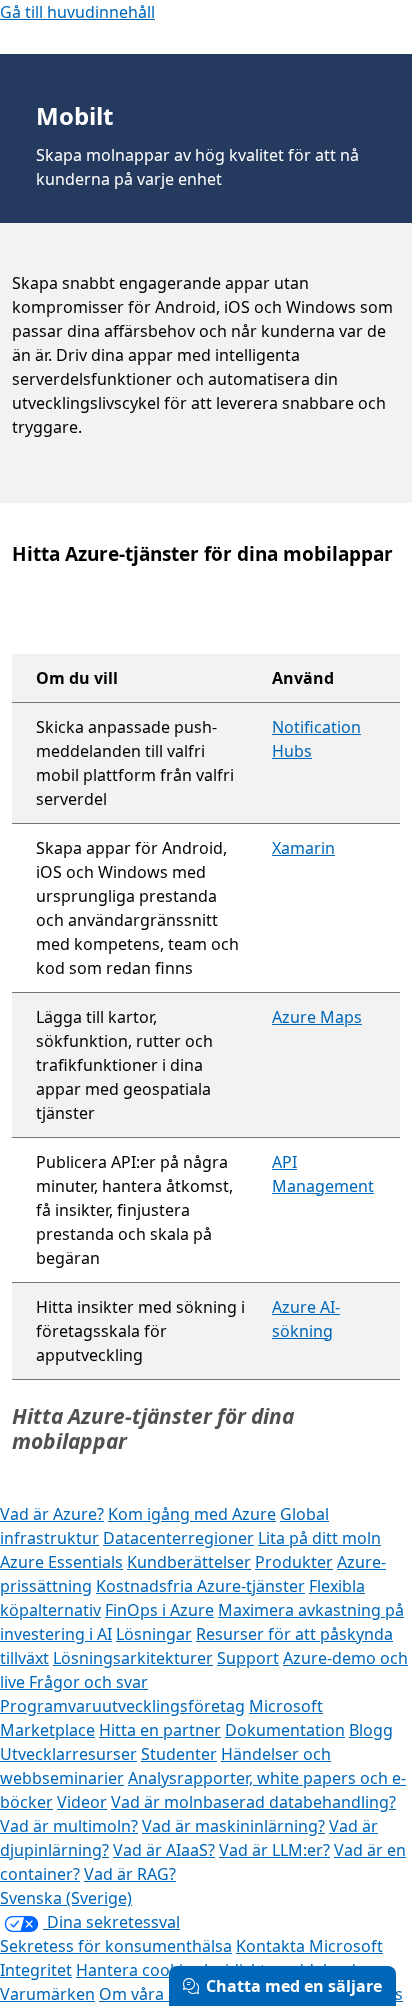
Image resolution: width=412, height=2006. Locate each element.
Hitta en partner (160, 1730)
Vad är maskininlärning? (233, 1826)
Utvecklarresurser (68, 1754)
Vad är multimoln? (69, 1826)
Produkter (294, 1562)
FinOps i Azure (159, 1610)
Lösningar (154, 1634)
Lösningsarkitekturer (133, 1658)
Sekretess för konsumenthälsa (116, 1946)
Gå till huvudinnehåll (77, 12)
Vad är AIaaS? (164, 1850)
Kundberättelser (189, 1562)
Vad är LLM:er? (274, 1850)
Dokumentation (285, 1730)
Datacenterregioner (178, 1538)
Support (248, 1658)
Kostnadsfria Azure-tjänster (200, 1586)
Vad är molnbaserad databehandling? (253, 1802)
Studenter (179, 1754)
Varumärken (47, 1994)
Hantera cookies (138, 1970)
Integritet (36, 1970)
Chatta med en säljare (294, 1986)
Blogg (371, 1730)
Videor (82, 1802)
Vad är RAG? (130, 1874)
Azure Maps (317, 1017)
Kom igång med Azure (192, 1514)
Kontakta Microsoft (309, 1946)
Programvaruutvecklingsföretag (122, 1706)
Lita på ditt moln (319, 1538)
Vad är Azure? (52, 1514)
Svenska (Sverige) (66, 1898)
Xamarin (303, 848)
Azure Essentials (61, 1562)
